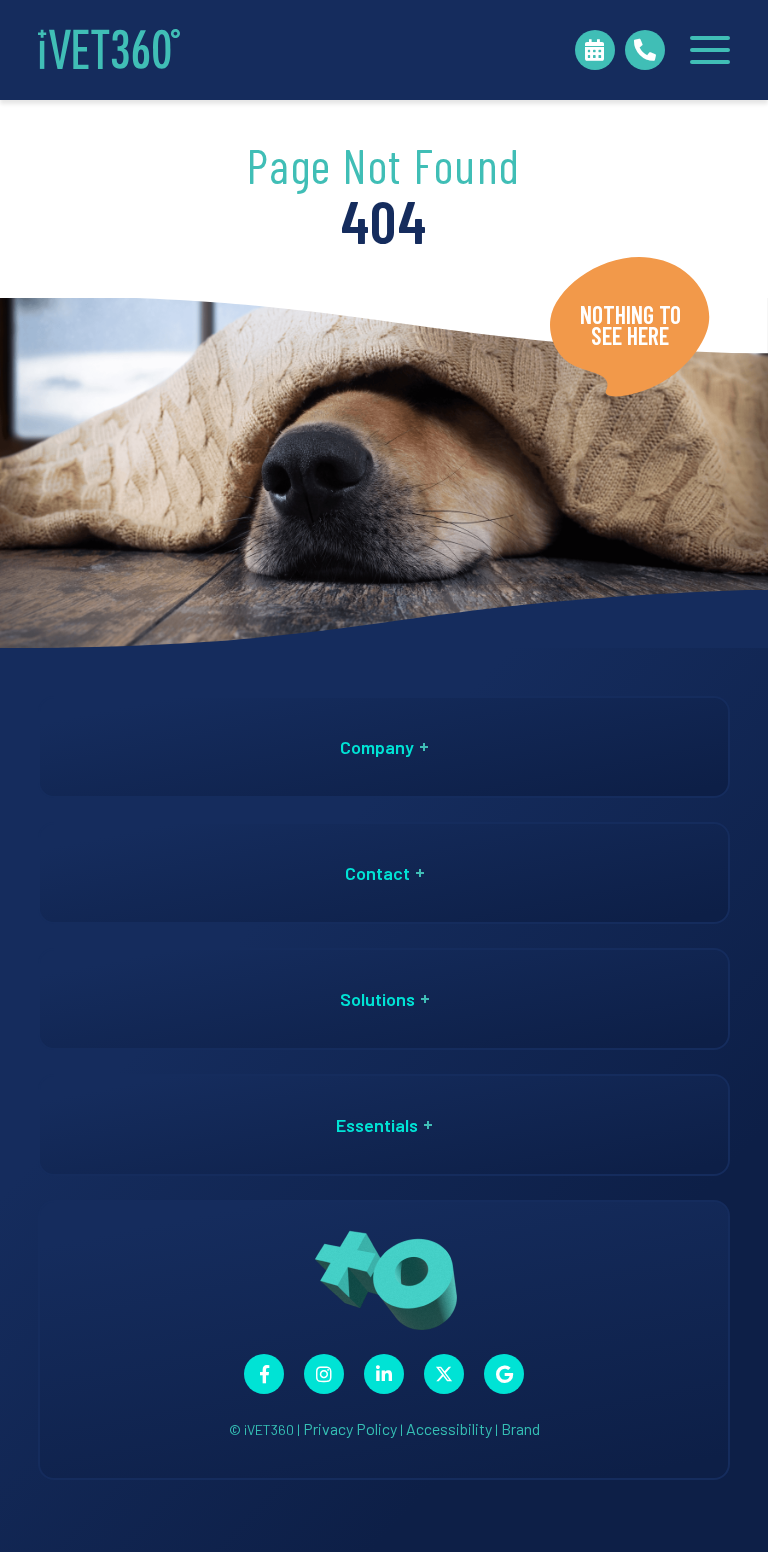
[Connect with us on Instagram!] (324, 1374)
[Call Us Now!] (645, 50)
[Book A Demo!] (595, 50)
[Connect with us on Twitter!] (444, 1374)
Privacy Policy (350, 1428)
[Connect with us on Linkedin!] (384, 1374)
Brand (520, 1428)
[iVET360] (109, 50)
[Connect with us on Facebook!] (264, 1374)
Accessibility (449, 1428)
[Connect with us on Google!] (504, 1374)
